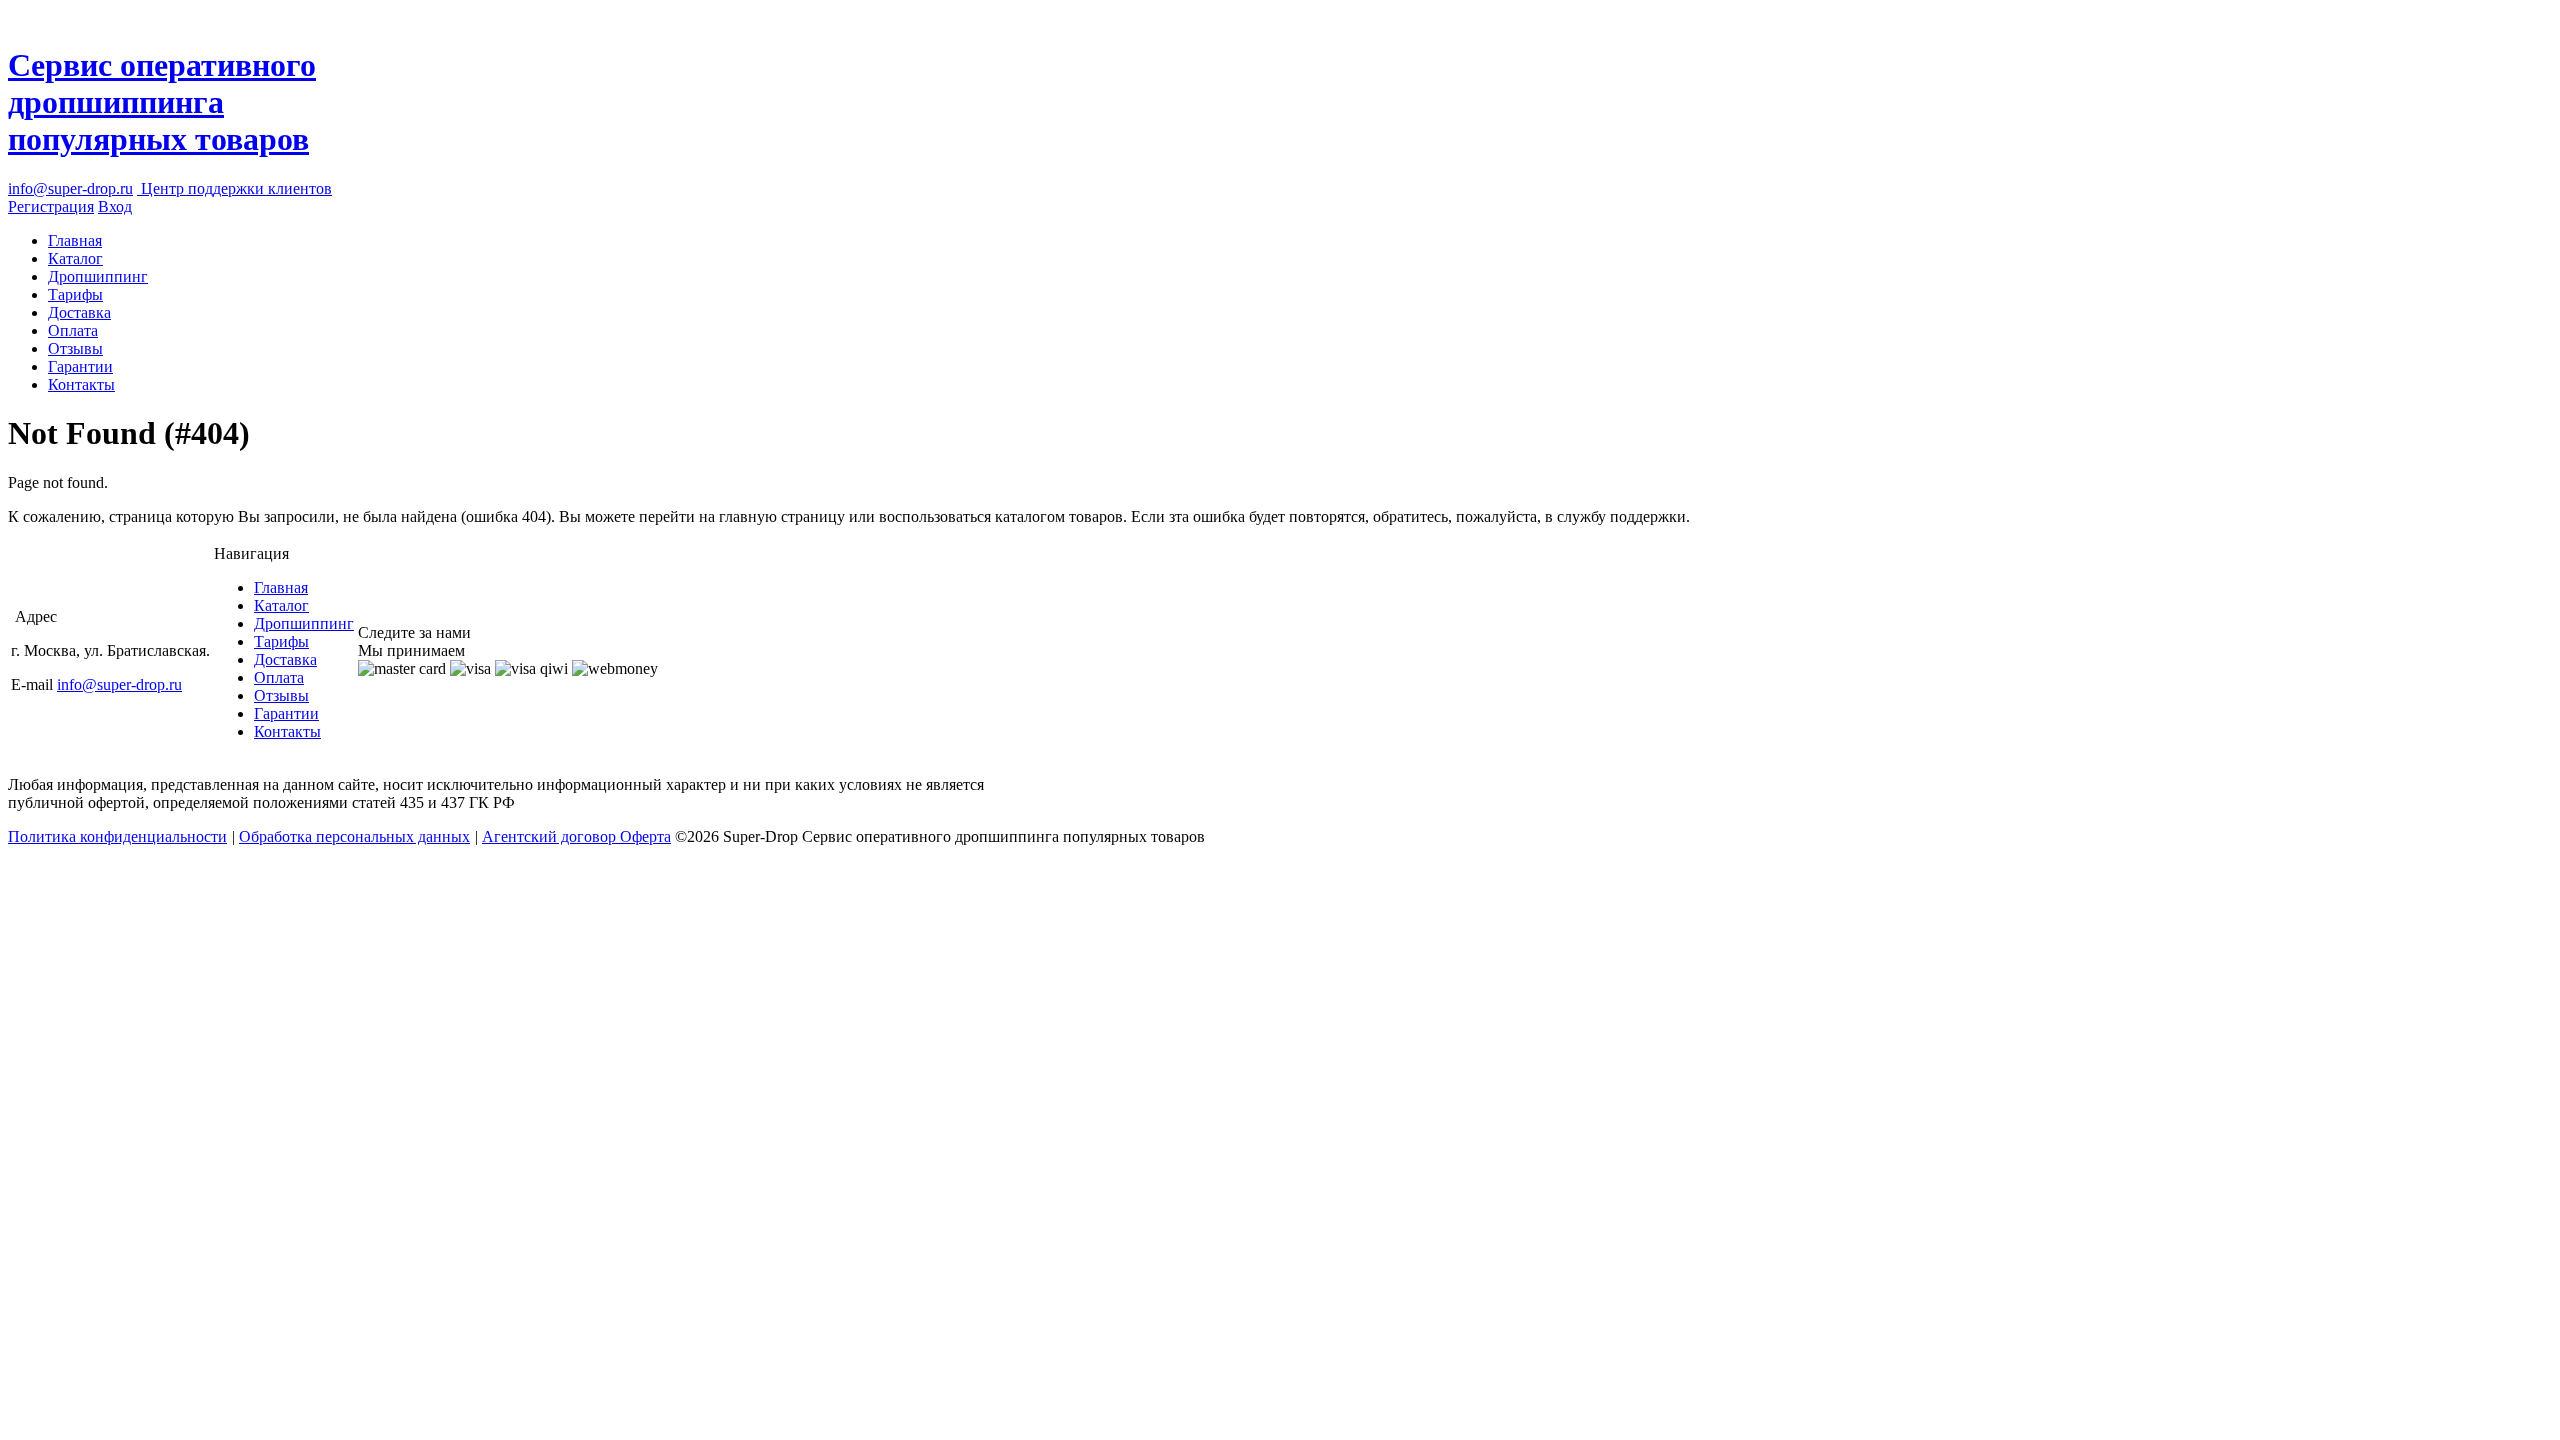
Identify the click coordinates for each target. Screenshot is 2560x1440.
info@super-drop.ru (70, 188)
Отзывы (75, 348)
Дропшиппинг (98, 276)
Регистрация (51, 206)
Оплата (73, 330)
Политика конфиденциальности (117, 836)
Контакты (81, 384)
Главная (75, 240)
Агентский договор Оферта (576, 836)
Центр (234, 188)
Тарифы (75, 294)
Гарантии (80, 366)
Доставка (79, 312)
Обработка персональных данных (354, 836)
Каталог (75, 258)
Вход (115, 206)
